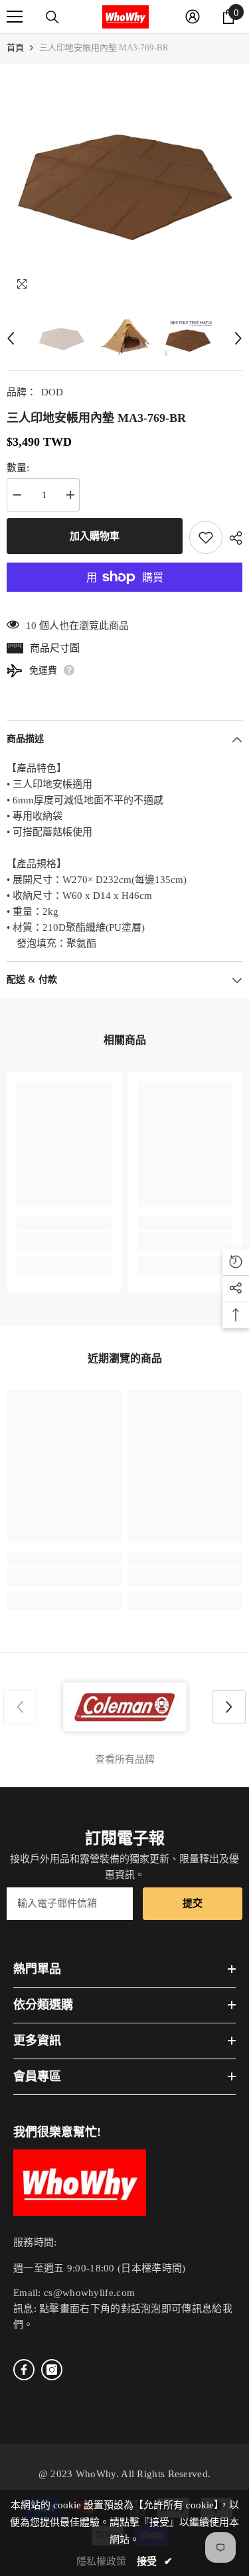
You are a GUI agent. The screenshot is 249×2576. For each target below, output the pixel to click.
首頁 (15, 47)
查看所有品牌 (125, 1759)
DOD (52, 392)
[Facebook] (24, 2370)
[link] (64, 1241)
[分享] (232, 538)
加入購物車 (95, 536)
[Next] (238, 338)
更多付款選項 (124, 600)
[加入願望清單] (206, 537)
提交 (193, 1903)
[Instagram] (52, 2370)
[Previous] (11, 338)
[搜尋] (52, 17)
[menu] (15, 17)
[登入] (193, 17)
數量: (18, 468)
